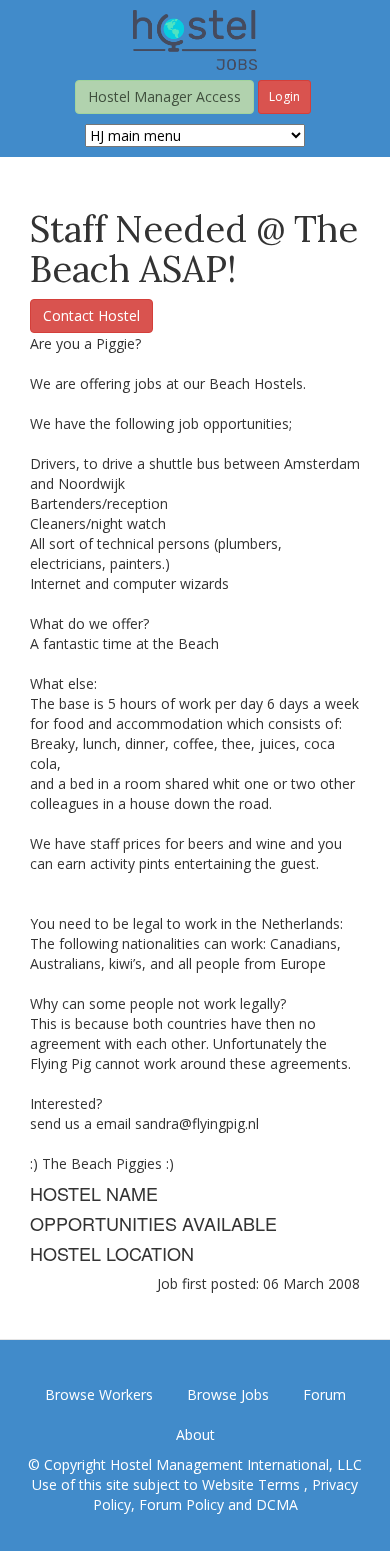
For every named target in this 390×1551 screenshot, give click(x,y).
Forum (324, 1394)
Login (284, 96)
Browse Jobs (228, 1394)
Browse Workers (99, 1394)
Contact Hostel (91, 315)
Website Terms (253, 1484)
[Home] (195, 38)
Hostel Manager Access (164, 96)
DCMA (277, 1504)
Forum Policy (181, 1504)
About (195, 1434)
